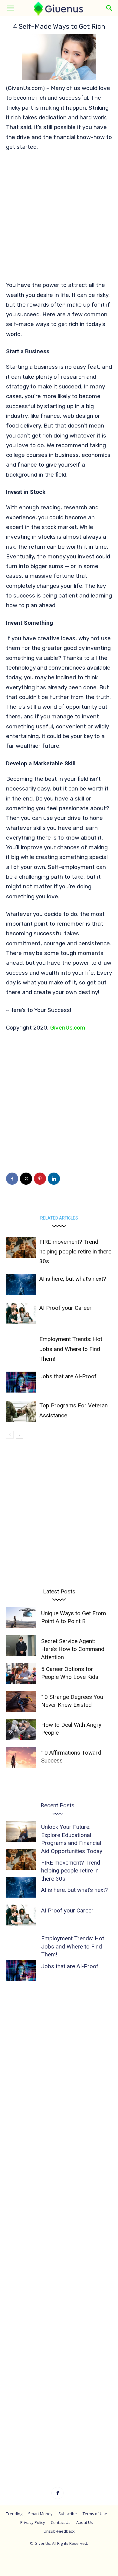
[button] (10, 8)
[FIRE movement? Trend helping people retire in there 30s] (21, 1248)
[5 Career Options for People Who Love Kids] (21, 1674)
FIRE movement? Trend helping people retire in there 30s (75, 1252)
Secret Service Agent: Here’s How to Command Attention (73, 1649)
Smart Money (40, 2514)
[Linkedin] (54, 1179)
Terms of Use (95, 2514)
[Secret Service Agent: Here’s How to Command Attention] (21, 1646)
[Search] (110, 8)
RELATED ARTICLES (59, 1218)
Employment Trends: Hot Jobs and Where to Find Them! (71, 1349)
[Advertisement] (59, 219)
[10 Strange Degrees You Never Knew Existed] (21, 1701)
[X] (26, 1179)
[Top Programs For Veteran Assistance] (21, 1411)
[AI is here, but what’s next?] (21, 1285)
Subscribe (68, 2514)
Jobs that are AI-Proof (68, 1376)
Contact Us (61, 2522)
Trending (14, 2514)
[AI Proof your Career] (21, 1314)
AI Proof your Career (66, 1308)
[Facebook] (12, 1179)
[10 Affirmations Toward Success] (21, 1757)
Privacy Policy (33, 2522)
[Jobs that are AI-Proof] (21, 1382)
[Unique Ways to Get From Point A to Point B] (21, 1618)
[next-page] (20, 1435)
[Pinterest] (40, 1179)
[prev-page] (10, 1435)
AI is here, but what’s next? (73, 1279)
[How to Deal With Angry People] (21, 1729)
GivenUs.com (68, 1028)
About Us (85, 2522)
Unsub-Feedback (59, 2531)
